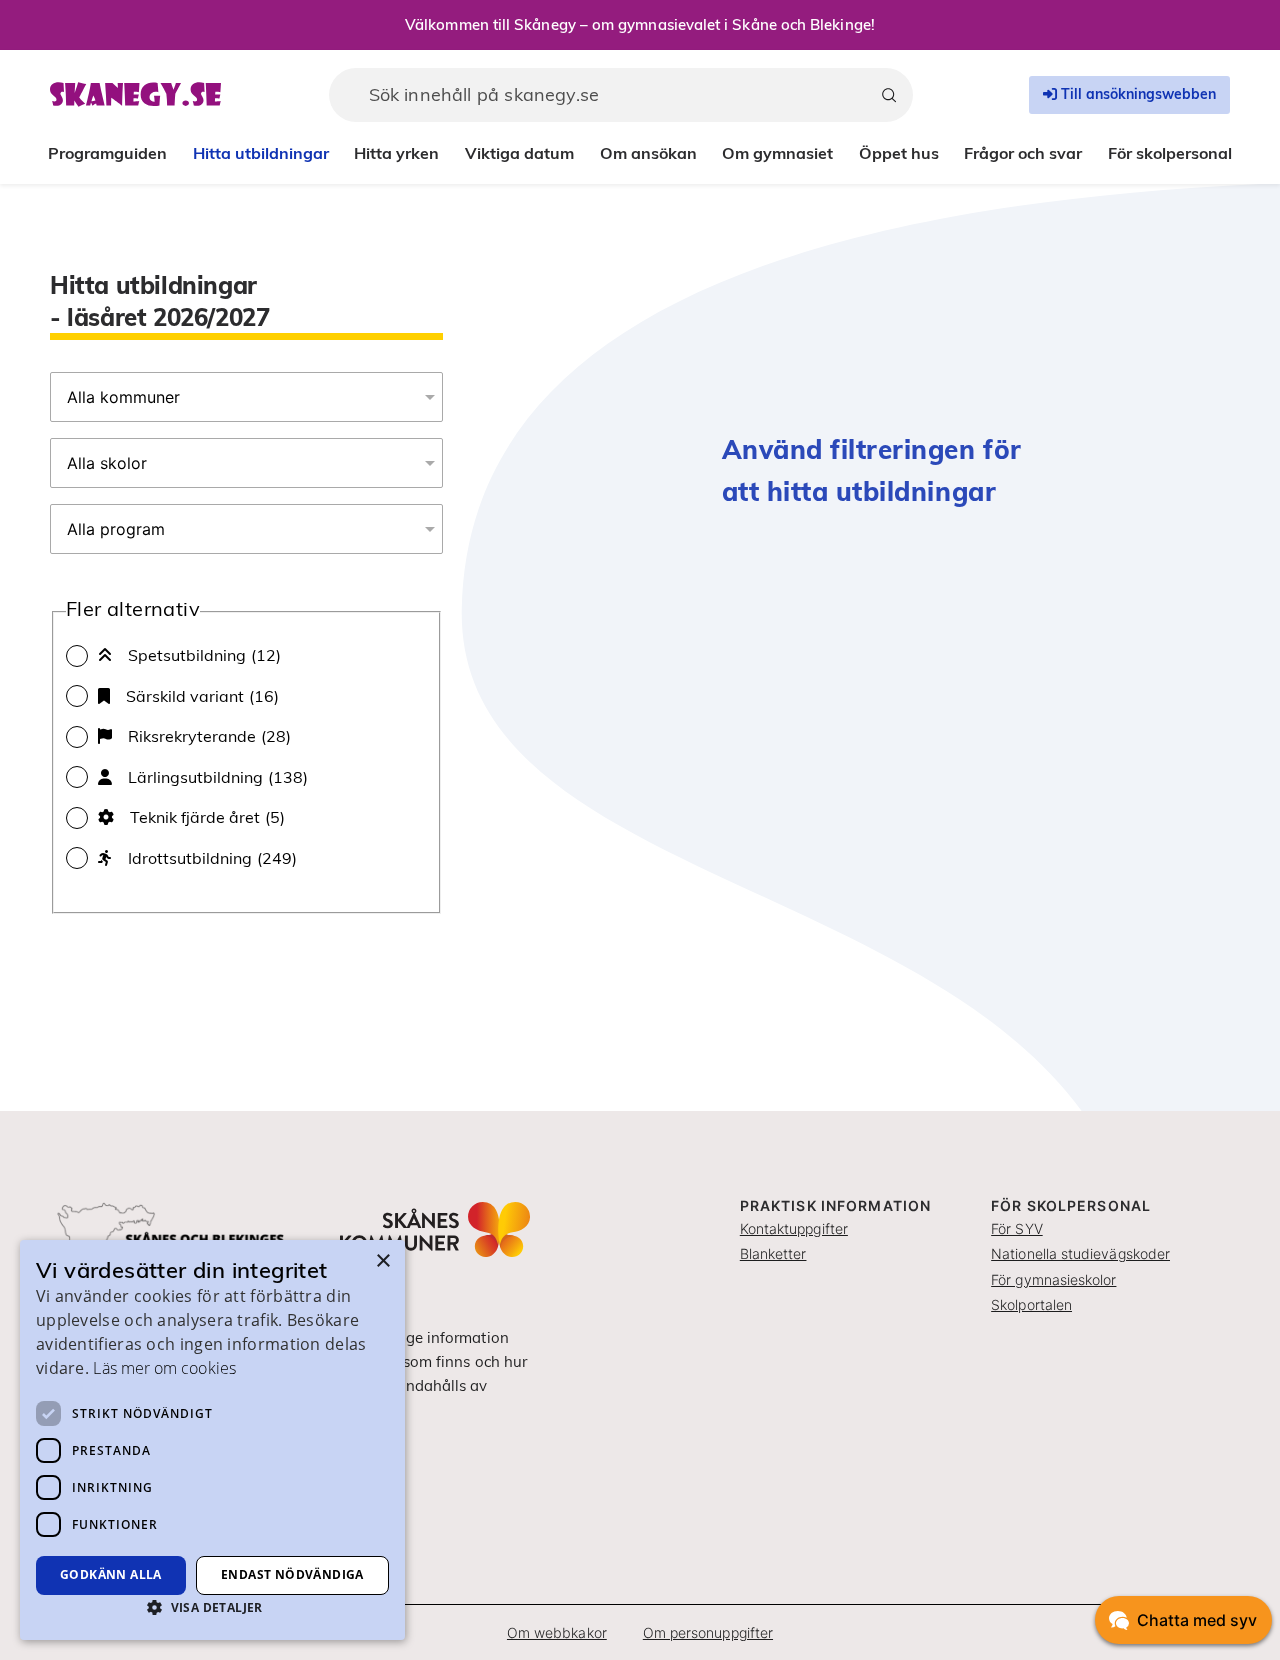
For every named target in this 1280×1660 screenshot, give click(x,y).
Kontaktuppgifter (794, 1228)
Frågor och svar (1023, 153)
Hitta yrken (396, 153)
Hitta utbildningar (261, 153)
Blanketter (773, 1253)
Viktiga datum (519, 153)
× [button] (382, 1261)
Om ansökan (648, 153)
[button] (212, 1607)
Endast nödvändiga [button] (292, 1574)
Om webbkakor (557, 1632)
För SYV (1017, 1228)
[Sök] (889, 95)
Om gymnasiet (777, 153)
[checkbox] (246, 655)
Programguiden (107, 153)
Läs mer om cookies (164, 1368)
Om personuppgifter (708, 1632)
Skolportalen (1031, 1304)
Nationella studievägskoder (1080, 1253)
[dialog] (212, 1440)
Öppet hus (899, 153)
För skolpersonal (1170, 153)
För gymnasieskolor (1053, 1279)
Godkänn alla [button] (111, 1574)
